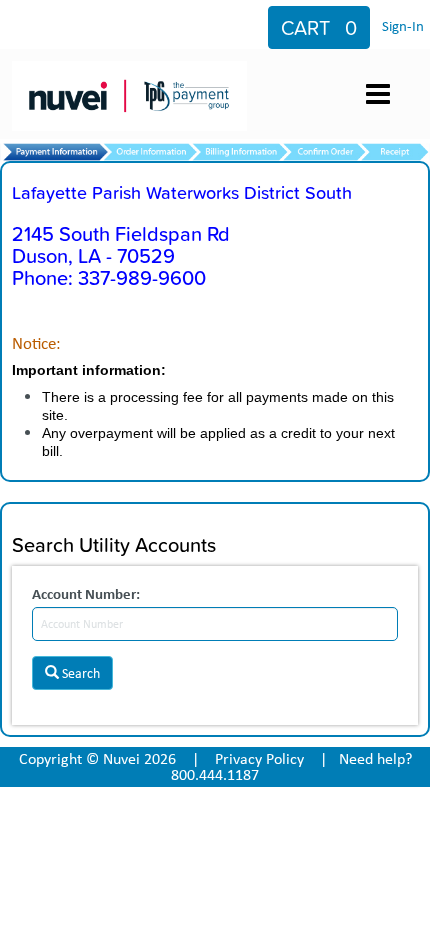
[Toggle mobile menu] (378, 94)
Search (79, 673)
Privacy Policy (259, 758)
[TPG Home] (133, 77)
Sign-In (403, 26)
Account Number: (86, 594)
